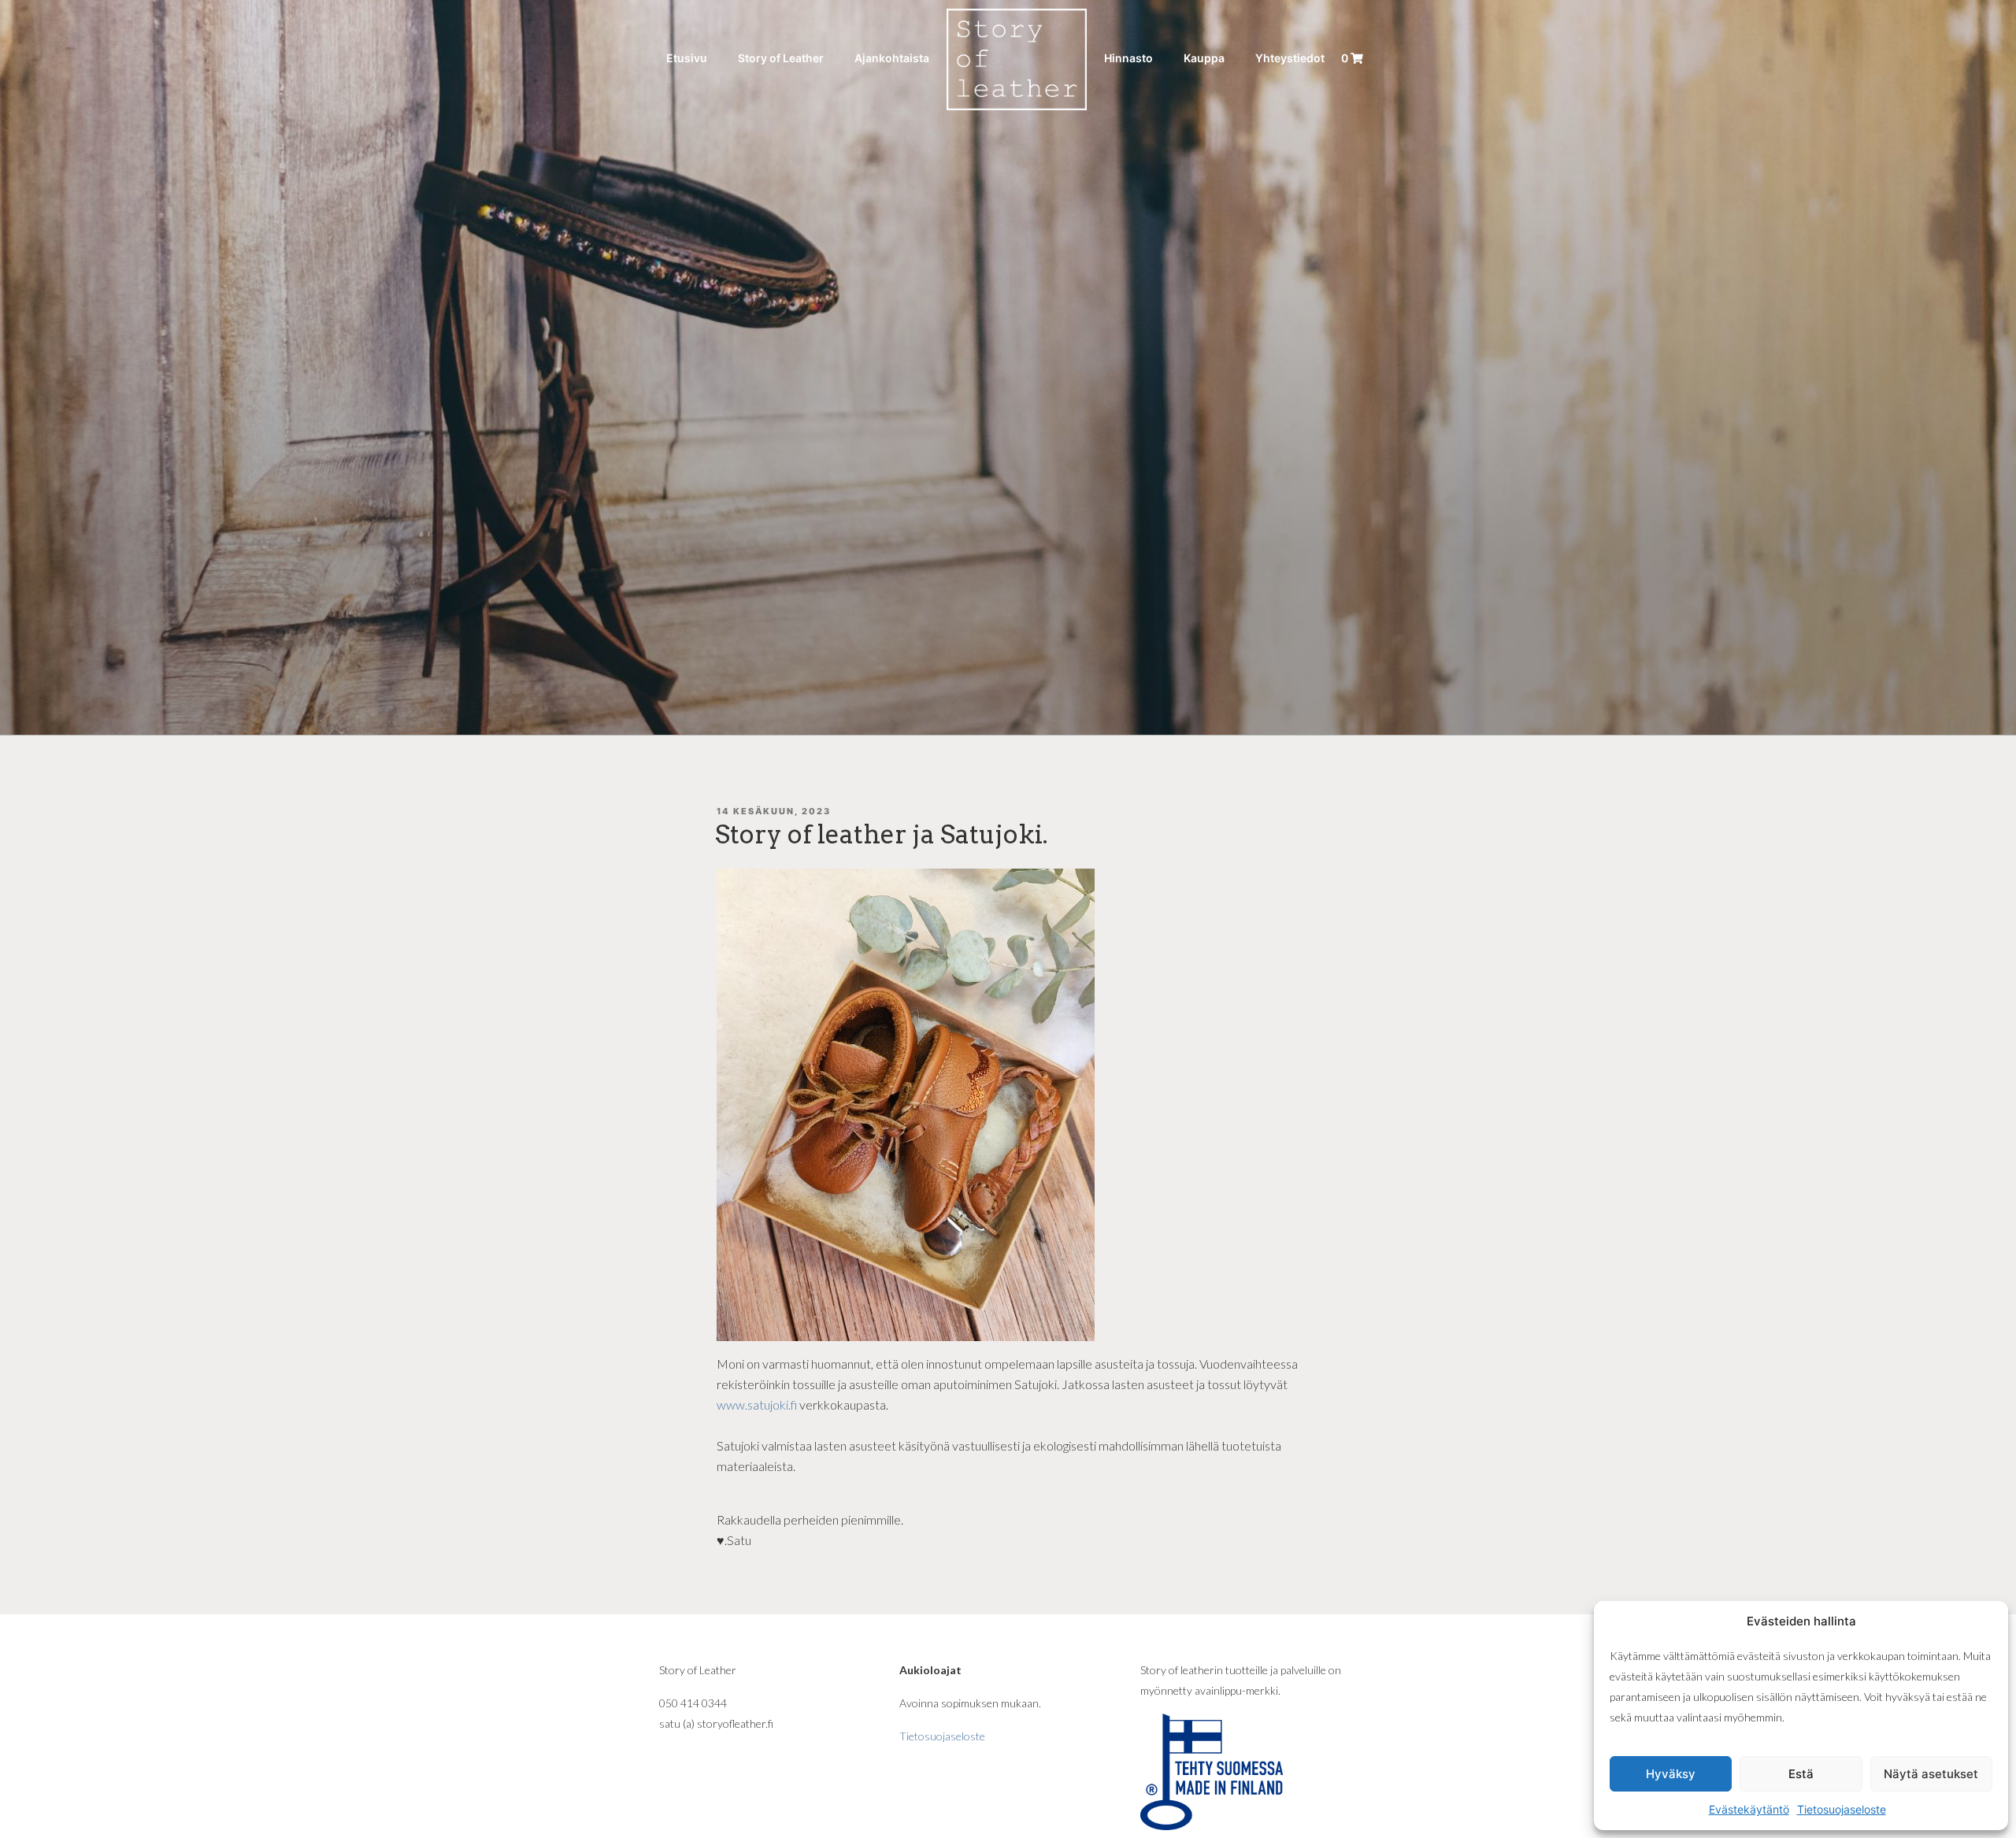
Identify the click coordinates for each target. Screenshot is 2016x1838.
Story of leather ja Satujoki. (882, 834)
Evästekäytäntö (1749, 1809)
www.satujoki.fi (758, 1404)
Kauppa (1204, 58)
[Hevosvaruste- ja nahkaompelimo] (1017, 58)
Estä (1801, 1774)
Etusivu (687, 58)
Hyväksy (1671, 1774)
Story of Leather (781, 58)
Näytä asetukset (1931, 1774)
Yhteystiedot (1290, 58)
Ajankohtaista (892, 58)
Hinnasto (1128, 58)
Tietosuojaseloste (1842, 1809)
